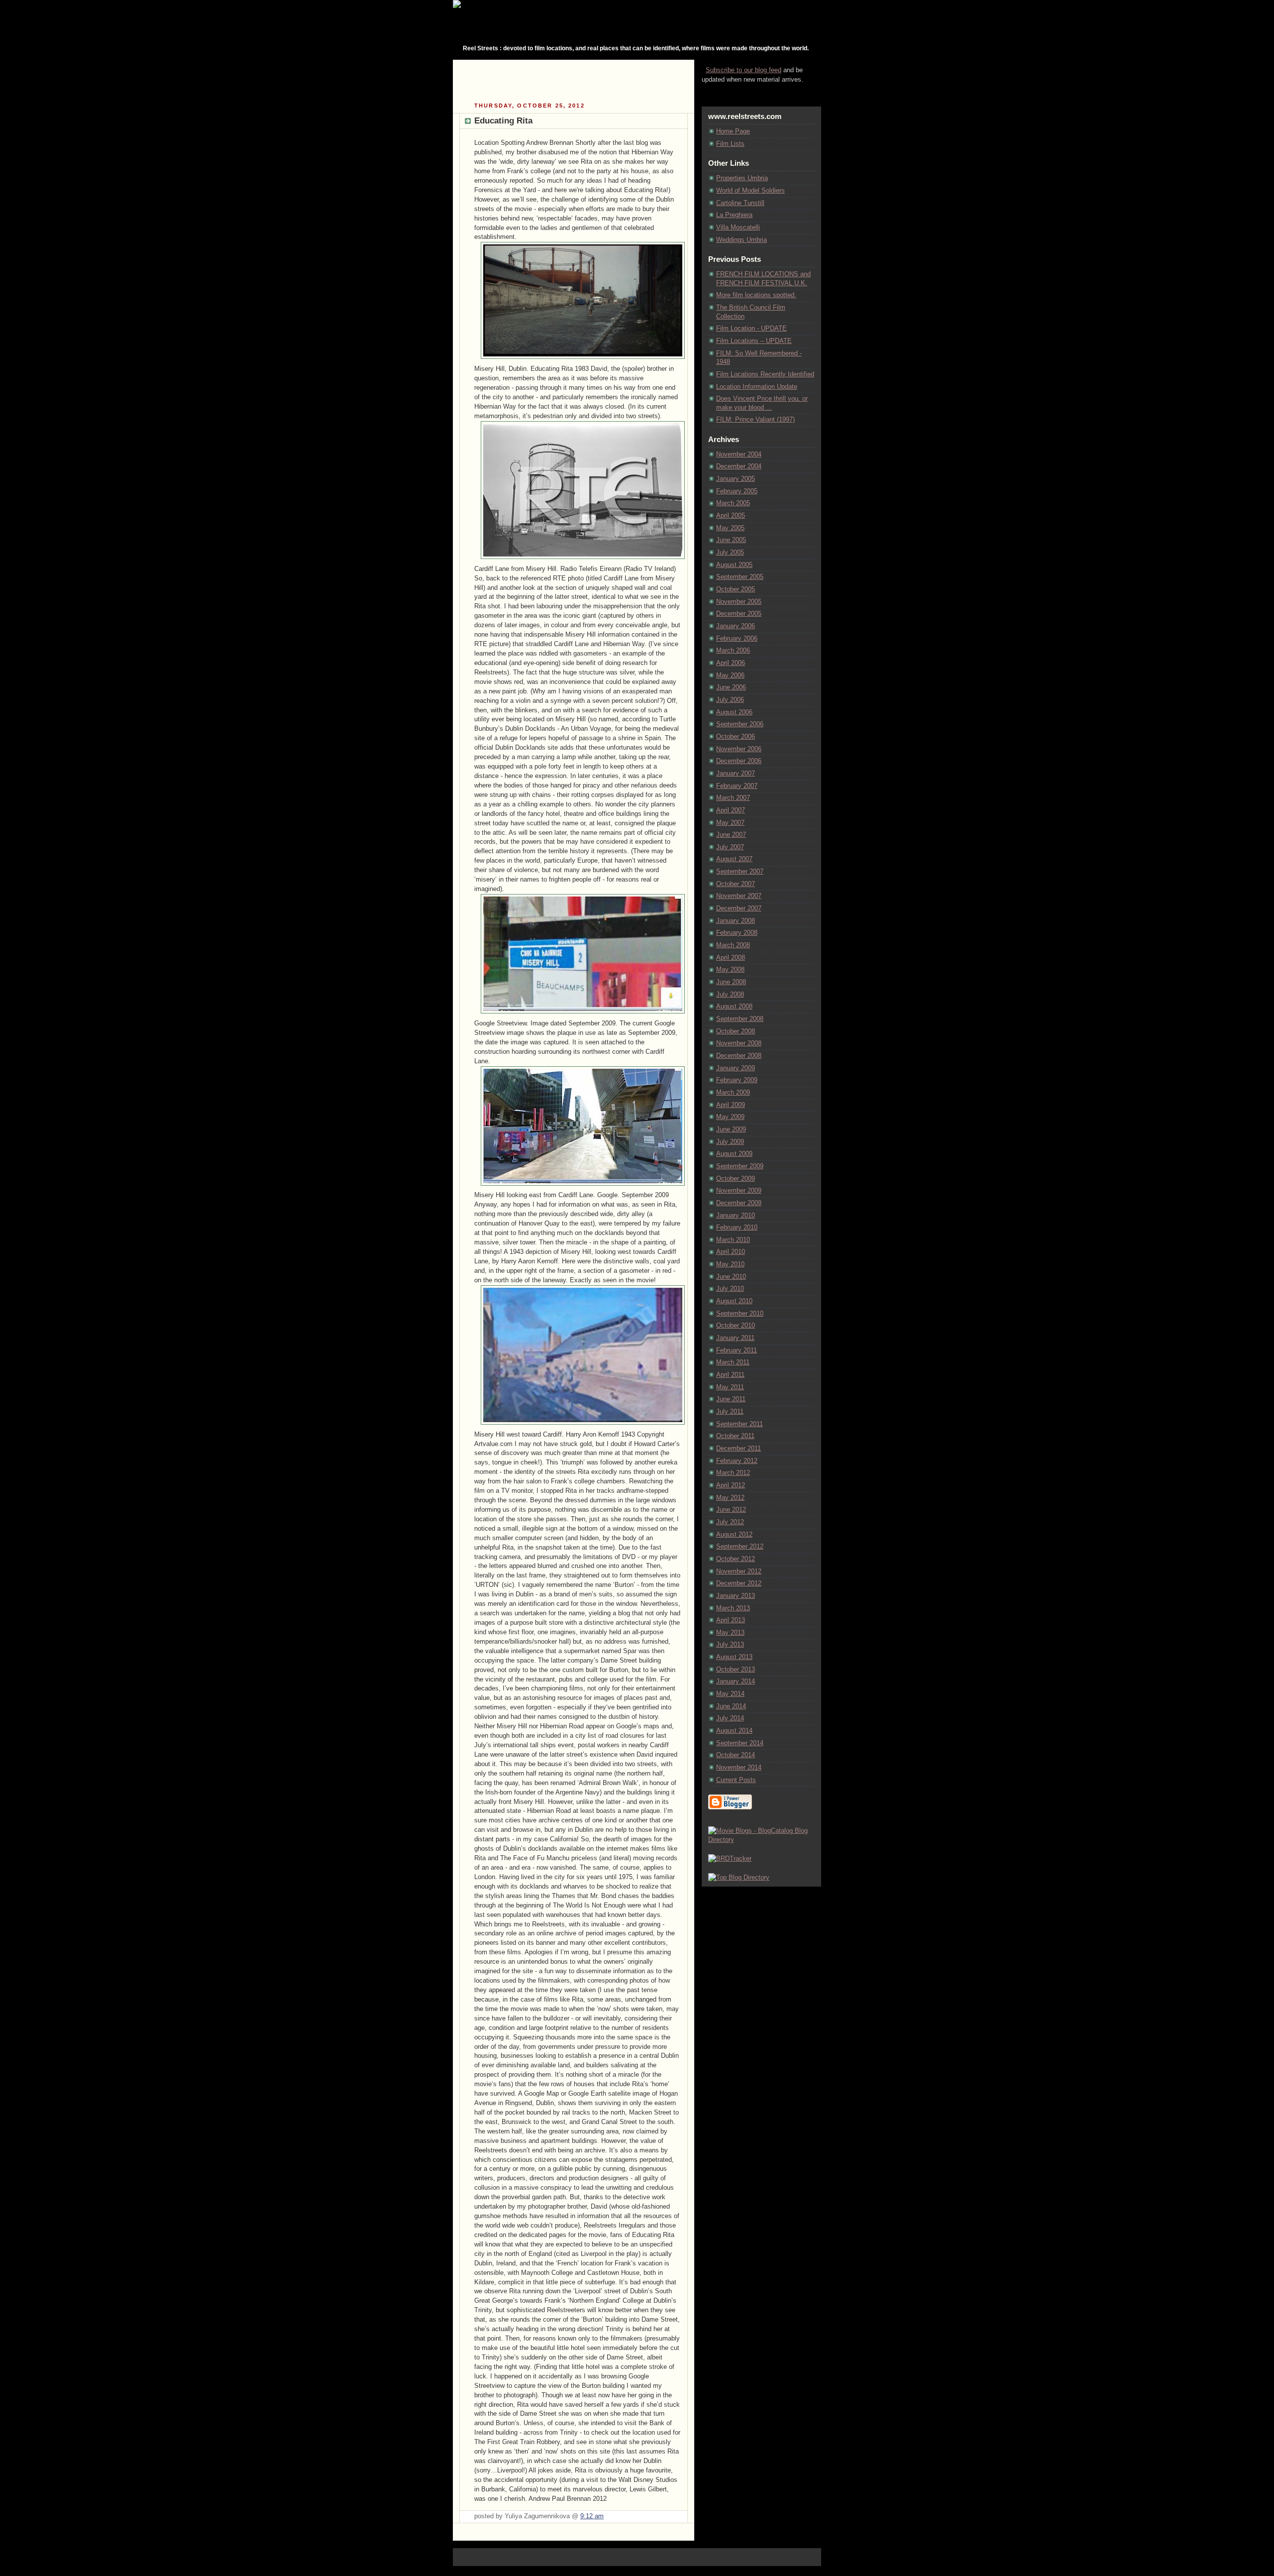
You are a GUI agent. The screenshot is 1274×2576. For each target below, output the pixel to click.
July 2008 (730, 995)
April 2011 (730, 1375)
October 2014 (736, 1755)
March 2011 (733, 1362)
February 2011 (737, 1350)
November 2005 (739, 602)
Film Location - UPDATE (751, 329)
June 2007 (731, 835)
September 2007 (740, 872)
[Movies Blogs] (730, 1859)
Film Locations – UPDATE (754, 341)
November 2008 (739, 1043)
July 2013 (730, 1645)
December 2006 (739, 761)
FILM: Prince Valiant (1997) (755, 420)
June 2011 (731, 1399)
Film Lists (730, 144)
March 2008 (733, 945)
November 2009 (739, 1191)
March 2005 (733, 503)
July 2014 (730, 1718)
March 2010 (733, 1240)
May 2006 (730, 675)
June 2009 (731, 1129)
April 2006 (731, 663)
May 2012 (730, 1498)
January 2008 (736, 921)
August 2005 (734, 565)
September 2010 (740, 1314)
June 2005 (731, 540)
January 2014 (736, 1681)
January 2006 (736, 626)
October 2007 (736, 884)
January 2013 (736, 1596)
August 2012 (734, 1535)
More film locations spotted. (756, 295)
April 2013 (731, 1620)
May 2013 (730, 1633)
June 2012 (731, 1510)
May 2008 (730, 970)
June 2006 (731, 687)
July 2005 (730, 553)
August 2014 (734, 1731)
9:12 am (592, 2516)
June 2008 (731, 982)
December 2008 (739, 1056)
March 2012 (733, 1473)
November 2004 (739, 454)
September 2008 (740, 1019)
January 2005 (736, 479)
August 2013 (734, 1657)
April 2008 (731, 958)
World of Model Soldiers (750, 191)
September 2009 (740, 1166)
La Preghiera (734, 215)
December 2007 (739, 908)
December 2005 (739, 614)
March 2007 (733, 798)
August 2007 (734, 859)
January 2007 (736, 774)
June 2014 (731, 1706)
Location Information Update (757, 387)
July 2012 (730, 1522)
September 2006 (740, 724)
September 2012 (740, 1547)
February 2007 (737, 786)
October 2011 (735, 1436)
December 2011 (739, 1449)
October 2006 (736, 737)
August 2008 (734, 1007)
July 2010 (730, 1289)
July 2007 (730, 847)
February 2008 (737, 933)
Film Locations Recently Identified (765, 374)
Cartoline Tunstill (740, 203)
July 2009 (730, 1142)
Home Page (733, 131)
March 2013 (733, 1608)
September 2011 (740, 1424)
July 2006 (730, 700)
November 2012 (739, 1571)
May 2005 (730, 528)
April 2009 (731, 1105)
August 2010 (734, 1301)
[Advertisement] (574, 80)
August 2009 (734, 1154)
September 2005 (740, 577)
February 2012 (737, 1461)
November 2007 (739, 896)
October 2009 (736, 1179)
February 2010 (737, 1228)
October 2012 (736, 1559)
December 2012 (739, 1583)
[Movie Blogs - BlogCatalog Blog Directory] (761, 1840)
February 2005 (737, 491)
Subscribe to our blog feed (743, 70)
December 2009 (739, 1203)
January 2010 (736, 1216)
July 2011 (730, 1412)
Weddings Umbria (742, 240)
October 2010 (736, 1326)
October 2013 (736, 1670)
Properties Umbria (742, 178)
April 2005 (731, 516)
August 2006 (734, 712)
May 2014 (730, 1694)
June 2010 (731, 1277)
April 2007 (731, 810)
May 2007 (730, 823)
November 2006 (739, 749)
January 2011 (735, 1338)
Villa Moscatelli (738, 227)
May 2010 (730, 1264)
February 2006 (737, 639)
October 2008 (736, 1031)
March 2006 (733, 651)
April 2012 (731, 1485)
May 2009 (730, 1117)
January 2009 (736, 1068)
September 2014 (740, 1743)
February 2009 (737, 1080)
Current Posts (736, 1780)
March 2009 (733, 1093)
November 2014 (739, 1768)
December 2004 (739, 466)
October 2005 (736, 589)
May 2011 (730, 1387)
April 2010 (731, 1252)
